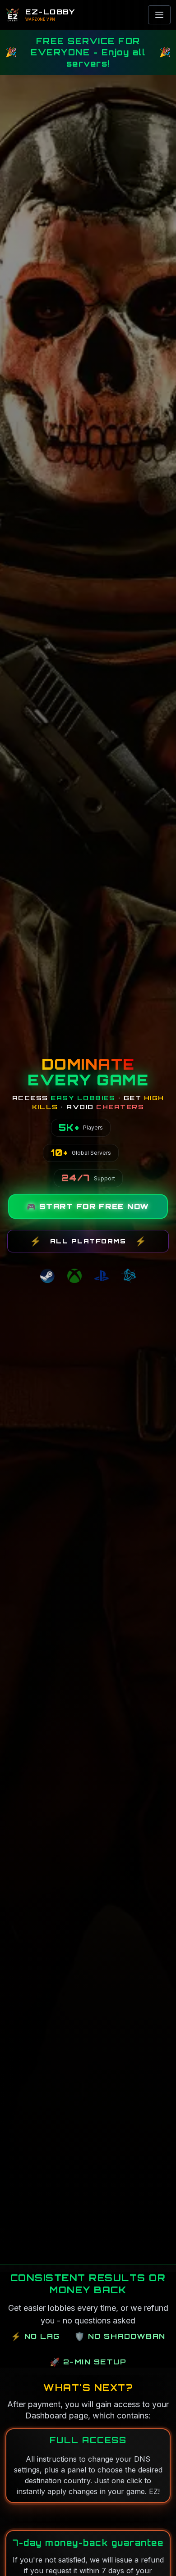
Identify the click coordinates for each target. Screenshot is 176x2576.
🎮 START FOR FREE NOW (88, 1207)
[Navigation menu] (159, 15)
